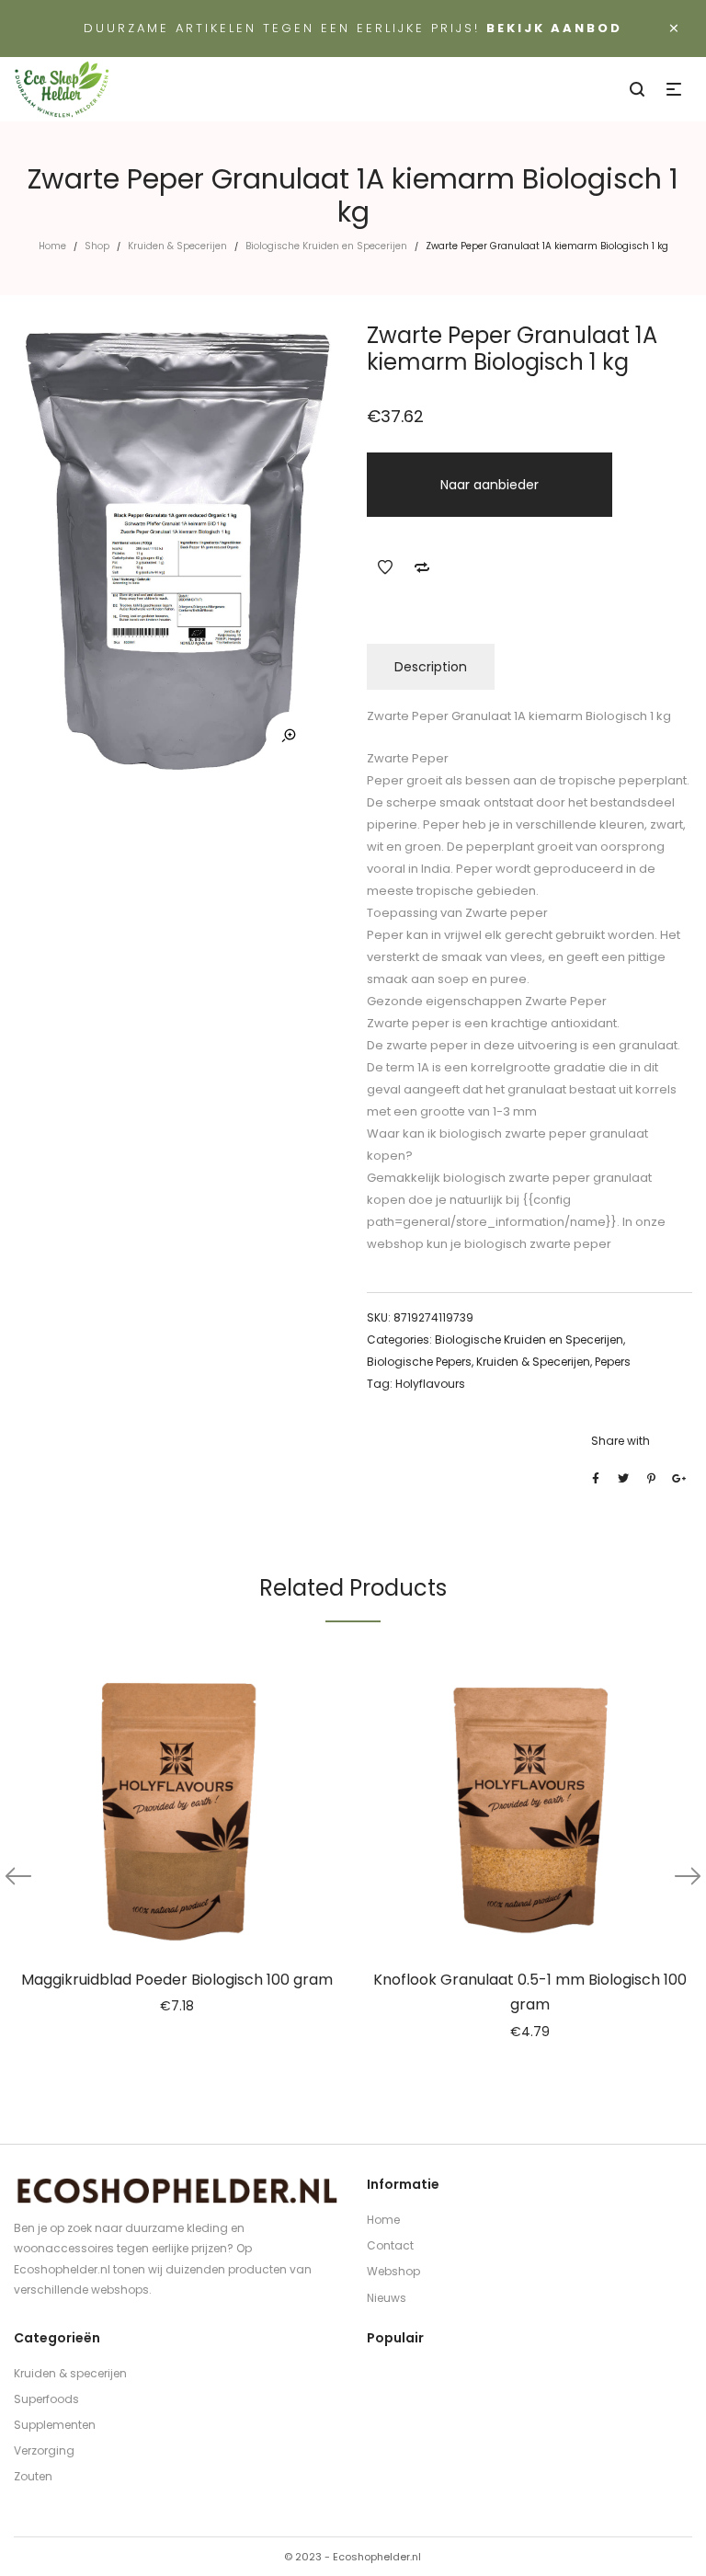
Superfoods (46, 2399)
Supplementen (55, 2425)
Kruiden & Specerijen (177, 246)
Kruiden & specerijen (70, 2373)
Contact (390, 2245)
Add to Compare (422, 567)
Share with (621, 1441)
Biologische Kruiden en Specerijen (326, 246)
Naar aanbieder (490, 485)
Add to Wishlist (385, 567)
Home (52, 246)
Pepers (613, 1362)
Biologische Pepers (419, 1362)
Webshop (393, 2271)
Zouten (33, 2476)
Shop (97, 246)
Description (431, 667)
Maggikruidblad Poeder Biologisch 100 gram (177, 1980)
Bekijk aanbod (554, 28)
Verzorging (44, 2450)
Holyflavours (430, 1384)
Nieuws (387, 2298)
